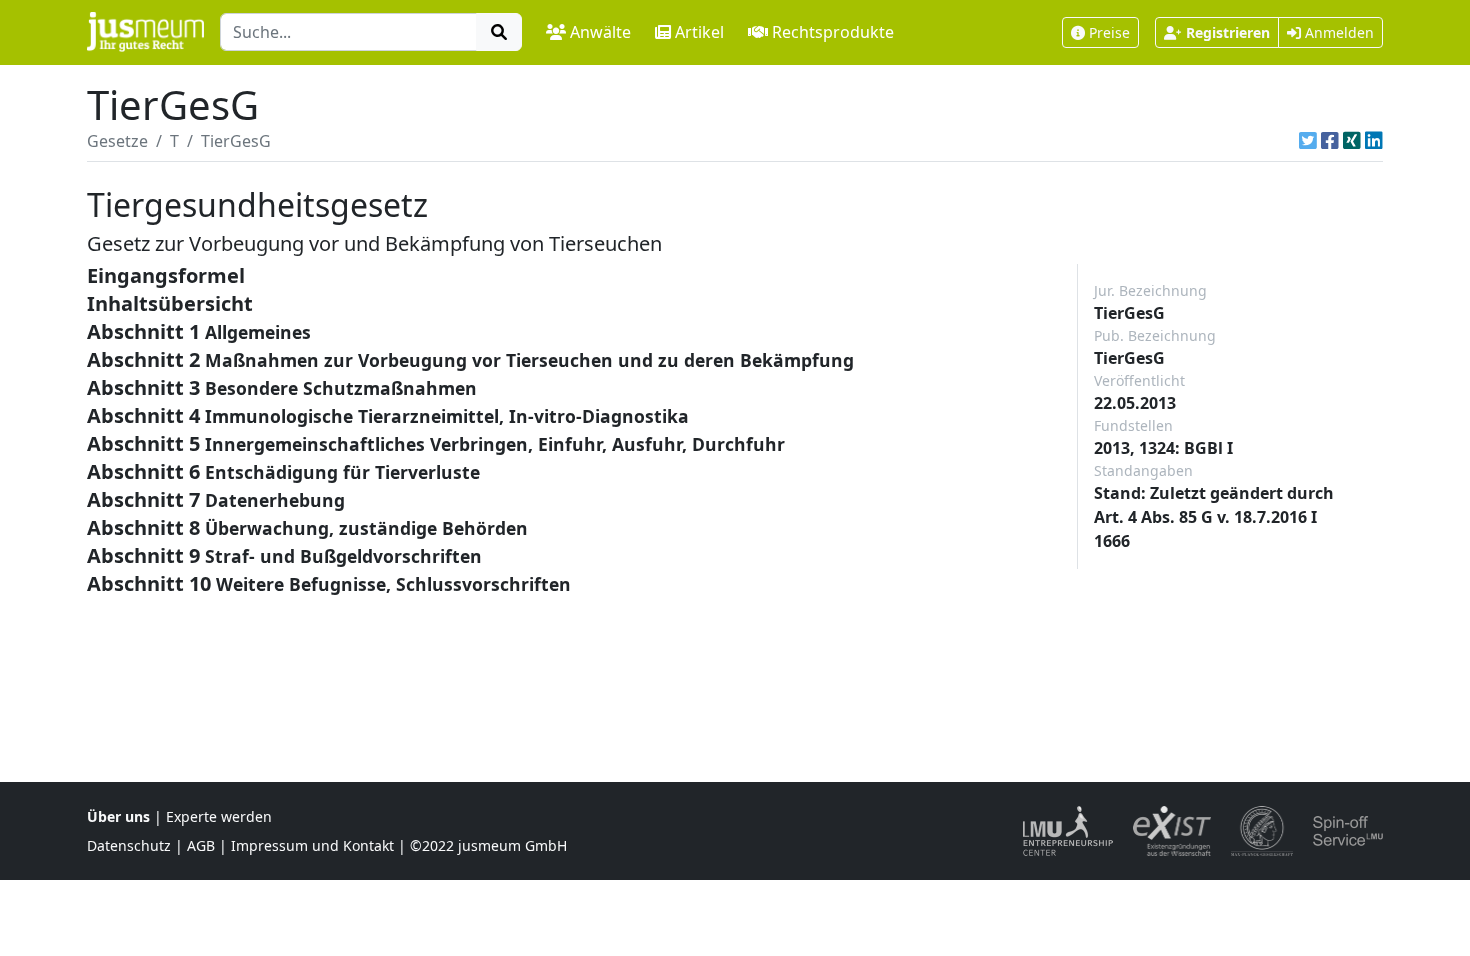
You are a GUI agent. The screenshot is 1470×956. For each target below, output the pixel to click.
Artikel (699, 32)
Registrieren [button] (1228, 32)
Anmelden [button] (1337, 32)
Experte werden (219, 816)
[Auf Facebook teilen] (1330, 141)
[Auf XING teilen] (1352, 141)
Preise (1109, 32)
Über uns (118, 816)
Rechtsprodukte (833, 32)
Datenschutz (129, 845)
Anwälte (600, 32)
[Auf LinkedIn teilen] (1374, 141)
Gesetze (117, 141)
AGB (201, 845)
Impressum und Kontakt (312, 845)
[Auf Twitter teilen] (1308, 141)
